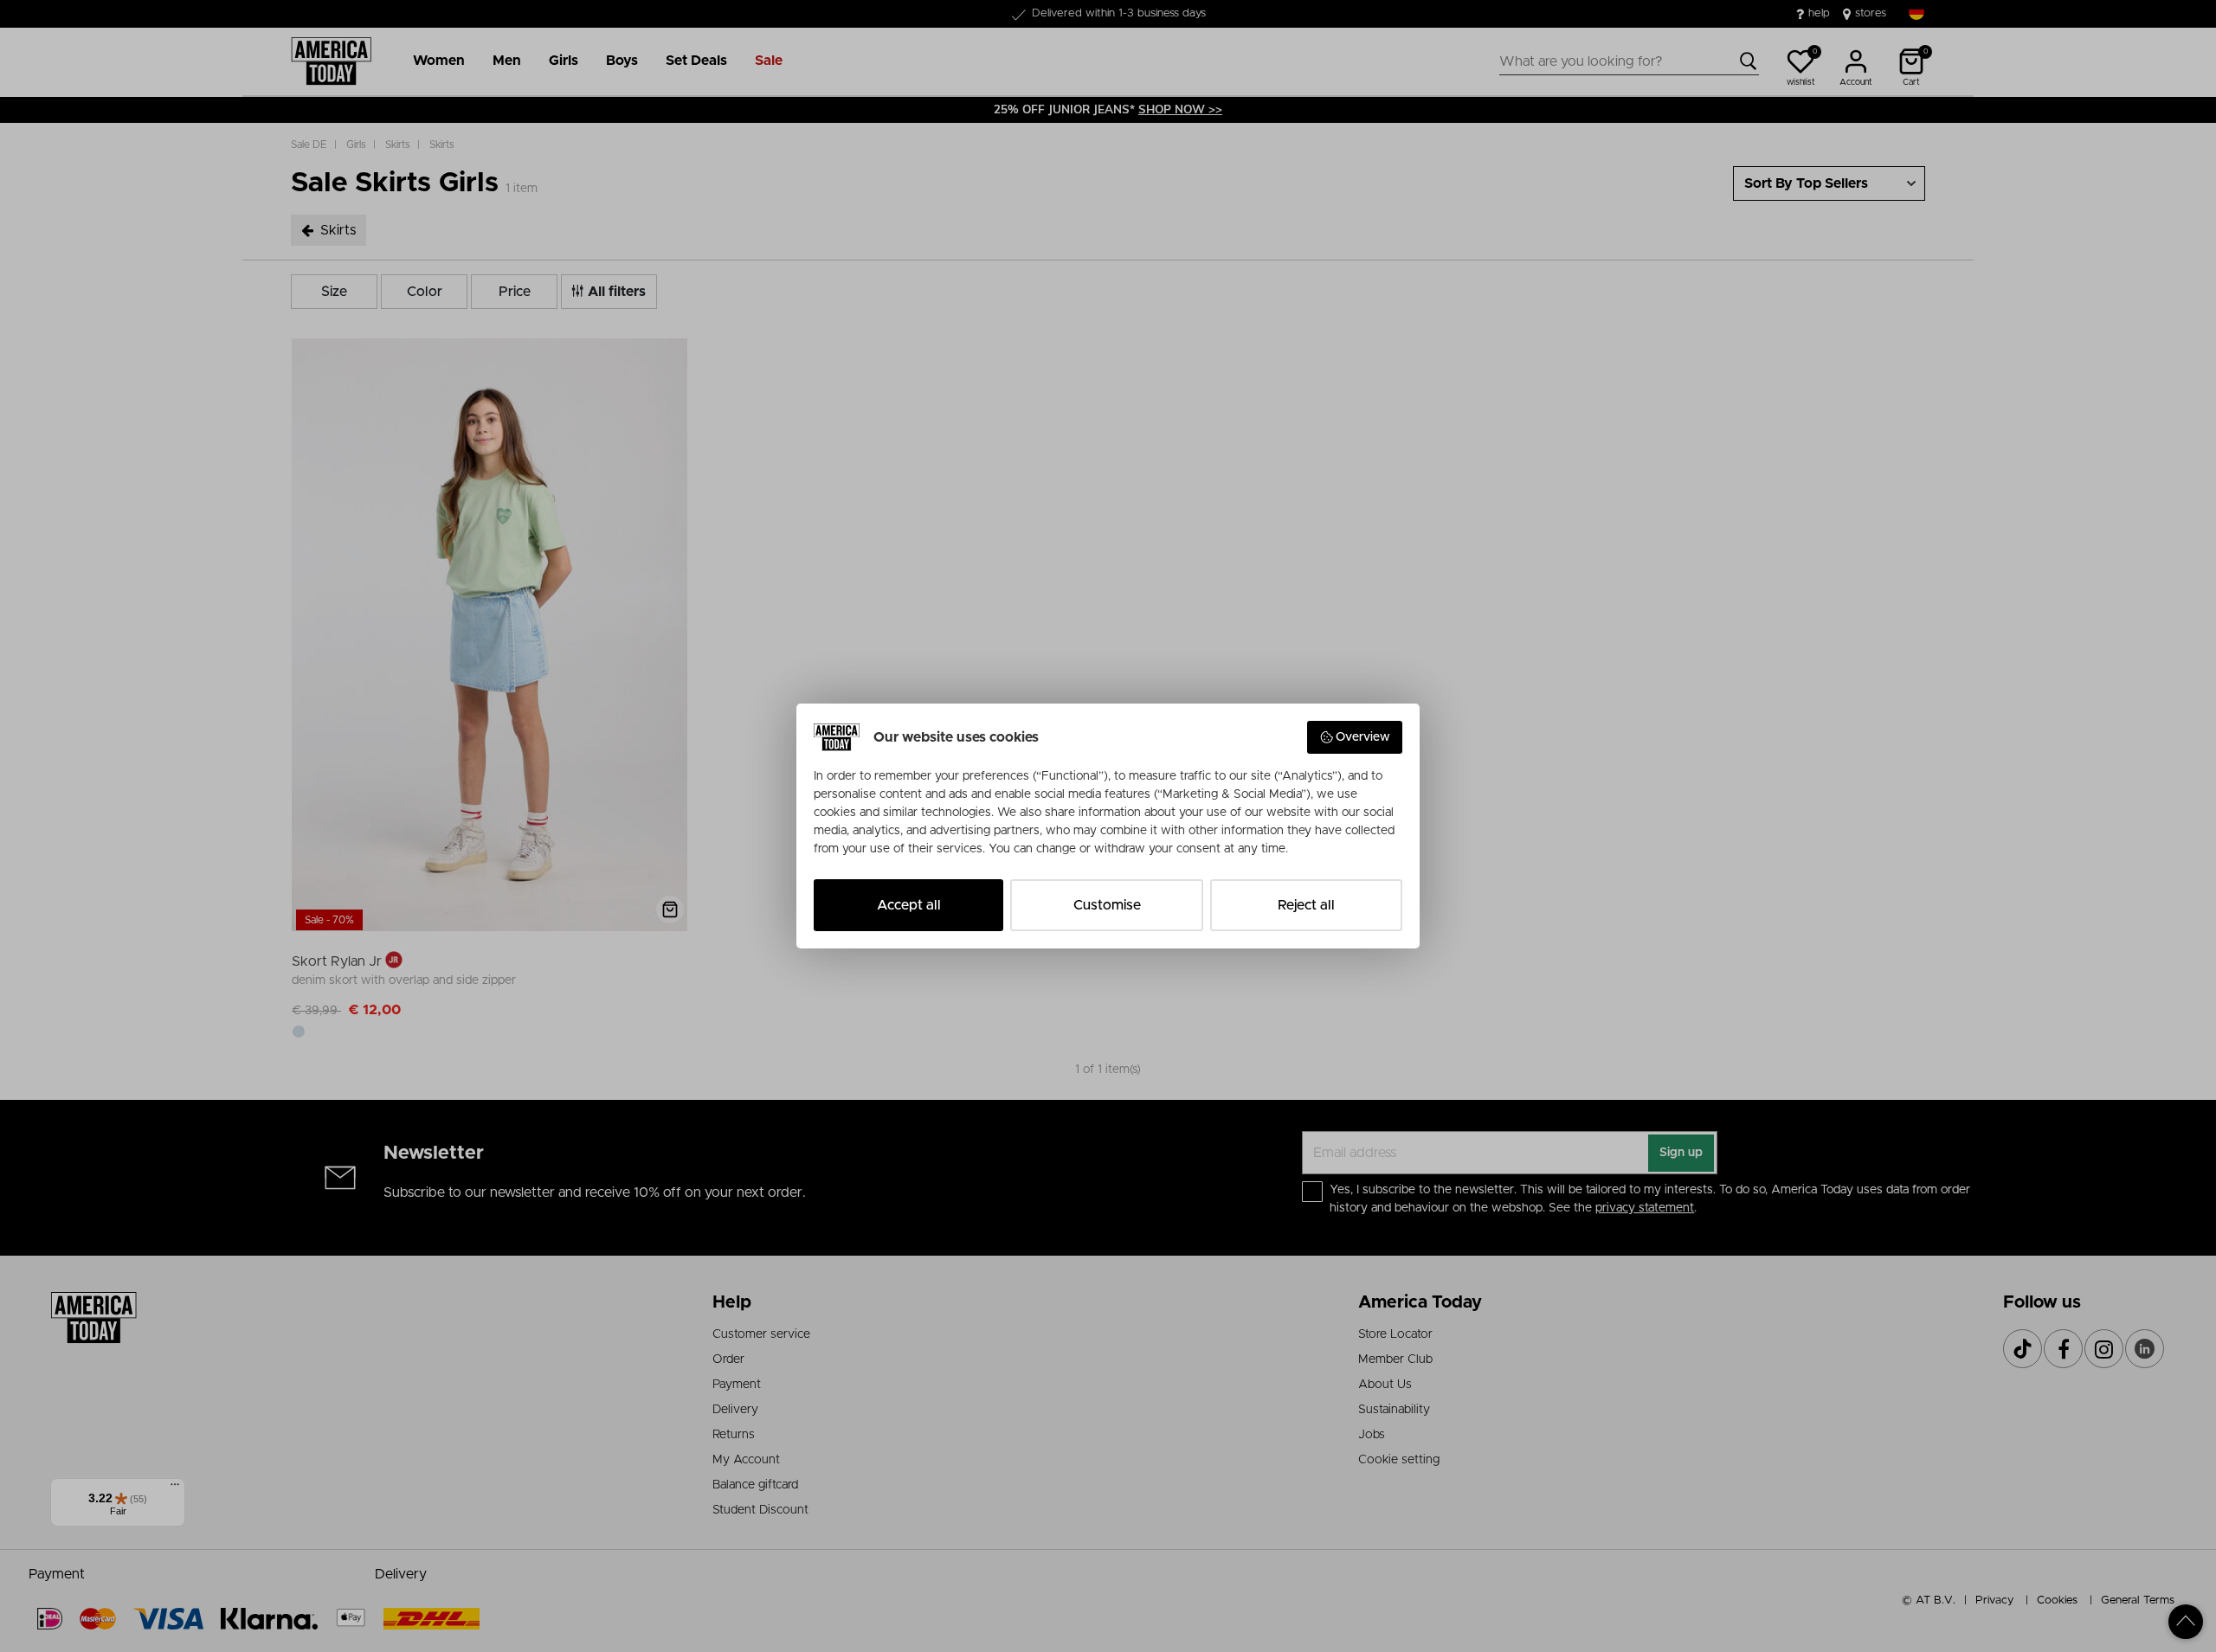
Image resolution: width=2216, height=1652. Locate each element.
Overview (1363, 737)
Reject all (1306, 905)
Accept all (909, 905)
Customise (1107, 905)
